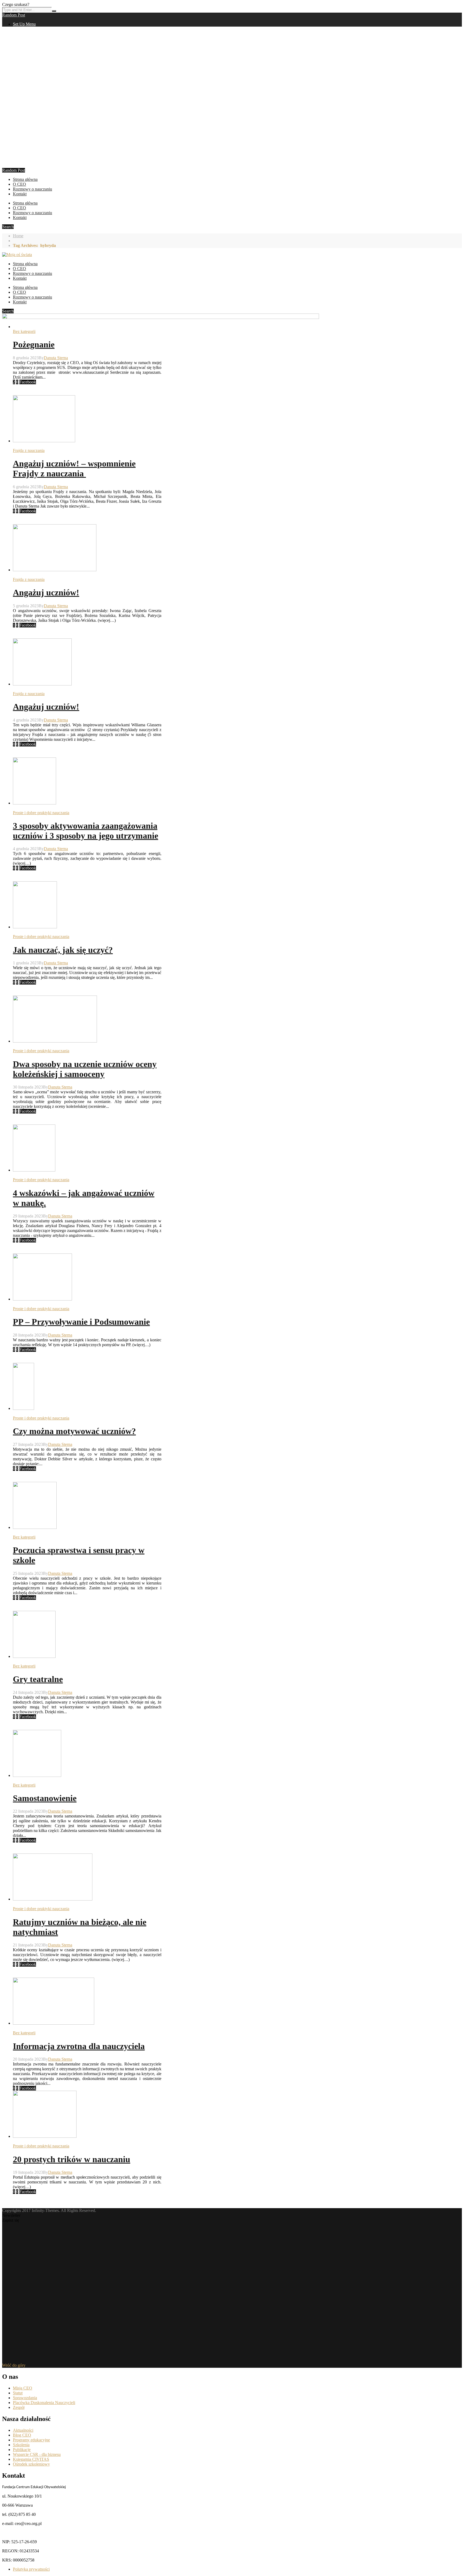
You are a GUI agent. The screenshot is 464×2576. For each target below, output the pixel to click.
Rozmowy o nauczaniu (32, 189)
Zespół (19, 2407)
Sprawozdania (25, 2398)
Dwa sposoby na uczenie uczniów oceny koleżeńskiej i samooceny (85, 1069)
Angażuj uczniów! (46, 592)
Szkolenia (21, 2445)
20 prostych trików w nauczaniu (72, 2159)
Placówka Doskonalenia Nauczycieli (44, 2403)
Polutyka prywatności (31, 2569)
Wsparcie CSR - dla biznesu (37, 2454)
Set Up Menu (24, 24)
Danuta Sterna (56, 358)
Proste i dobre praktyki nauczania (41, 813)
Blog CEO (22, 2435)
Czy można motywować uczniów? (74, 1431)
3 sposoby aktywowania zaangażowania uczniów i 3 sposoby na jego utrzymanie (86, 831)
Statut (18, 2393)
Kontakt (20, 194)
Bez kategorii (24, 331)
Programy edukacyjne (31, 2440)
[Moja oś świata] (17, 255)
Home (18, 236)
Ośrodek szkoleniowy (31, 2464)
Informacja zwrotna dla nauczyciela (79, 2046)
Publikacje (22, 2450)
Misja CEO (23, 2388)
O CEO (19, 184)
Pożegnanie (34, 344)
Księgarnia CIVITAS (31, 2459)
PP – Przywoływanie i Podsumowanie (81, 1322)
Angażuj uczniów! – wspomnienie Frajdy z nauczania (74, 468)
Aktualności (23, 2430)
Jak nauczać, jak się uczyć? (63, 950)
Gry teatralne (38, 1679)
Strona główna (25, 179)
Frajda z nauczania (29, 450)
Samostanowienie (45, 1798)
